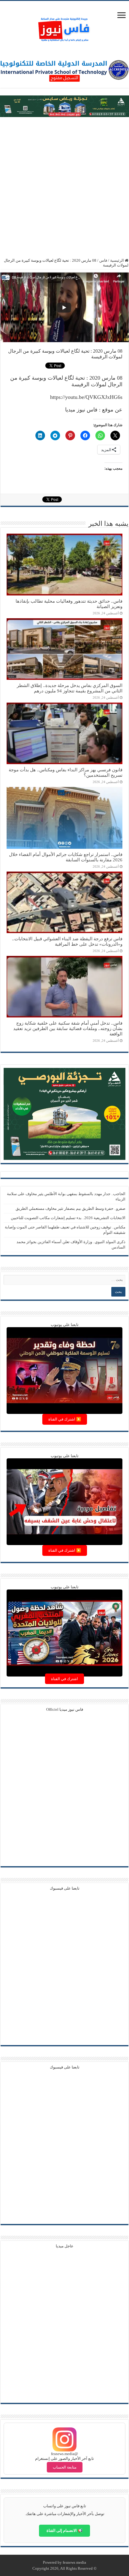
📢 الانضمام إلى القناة (64, 2531)
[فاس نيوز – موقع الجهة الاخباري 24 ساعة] (64, 28)
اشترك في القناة (64, 1679)
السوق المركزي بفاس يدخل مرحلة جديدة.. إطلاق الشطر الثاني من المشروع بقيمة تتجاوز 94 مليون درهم (70, 688)
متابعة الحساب (65, 2467)
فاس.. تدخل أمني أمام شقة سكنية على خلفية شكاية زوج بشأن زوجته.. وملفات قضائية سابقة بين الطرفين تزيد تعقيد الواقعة (68, 1028)
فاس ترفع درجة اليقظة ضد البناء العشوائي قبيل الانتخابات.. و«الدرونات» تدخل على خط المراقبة (67, 941)
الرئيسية (117, 260)
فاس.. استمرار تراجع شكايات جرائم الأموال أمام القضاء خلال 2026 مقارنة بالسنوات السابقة (66, 857)
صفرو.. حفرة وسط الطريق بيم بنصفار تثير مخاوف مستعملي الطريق (70, 1208)
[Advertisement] (64, 188)
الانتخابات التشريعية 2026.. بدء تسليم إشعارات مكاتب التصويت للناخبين (68, 1218)
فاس (103, 260)
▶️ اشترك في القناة (65, 1419)
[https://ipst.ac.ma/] (64, 69)
